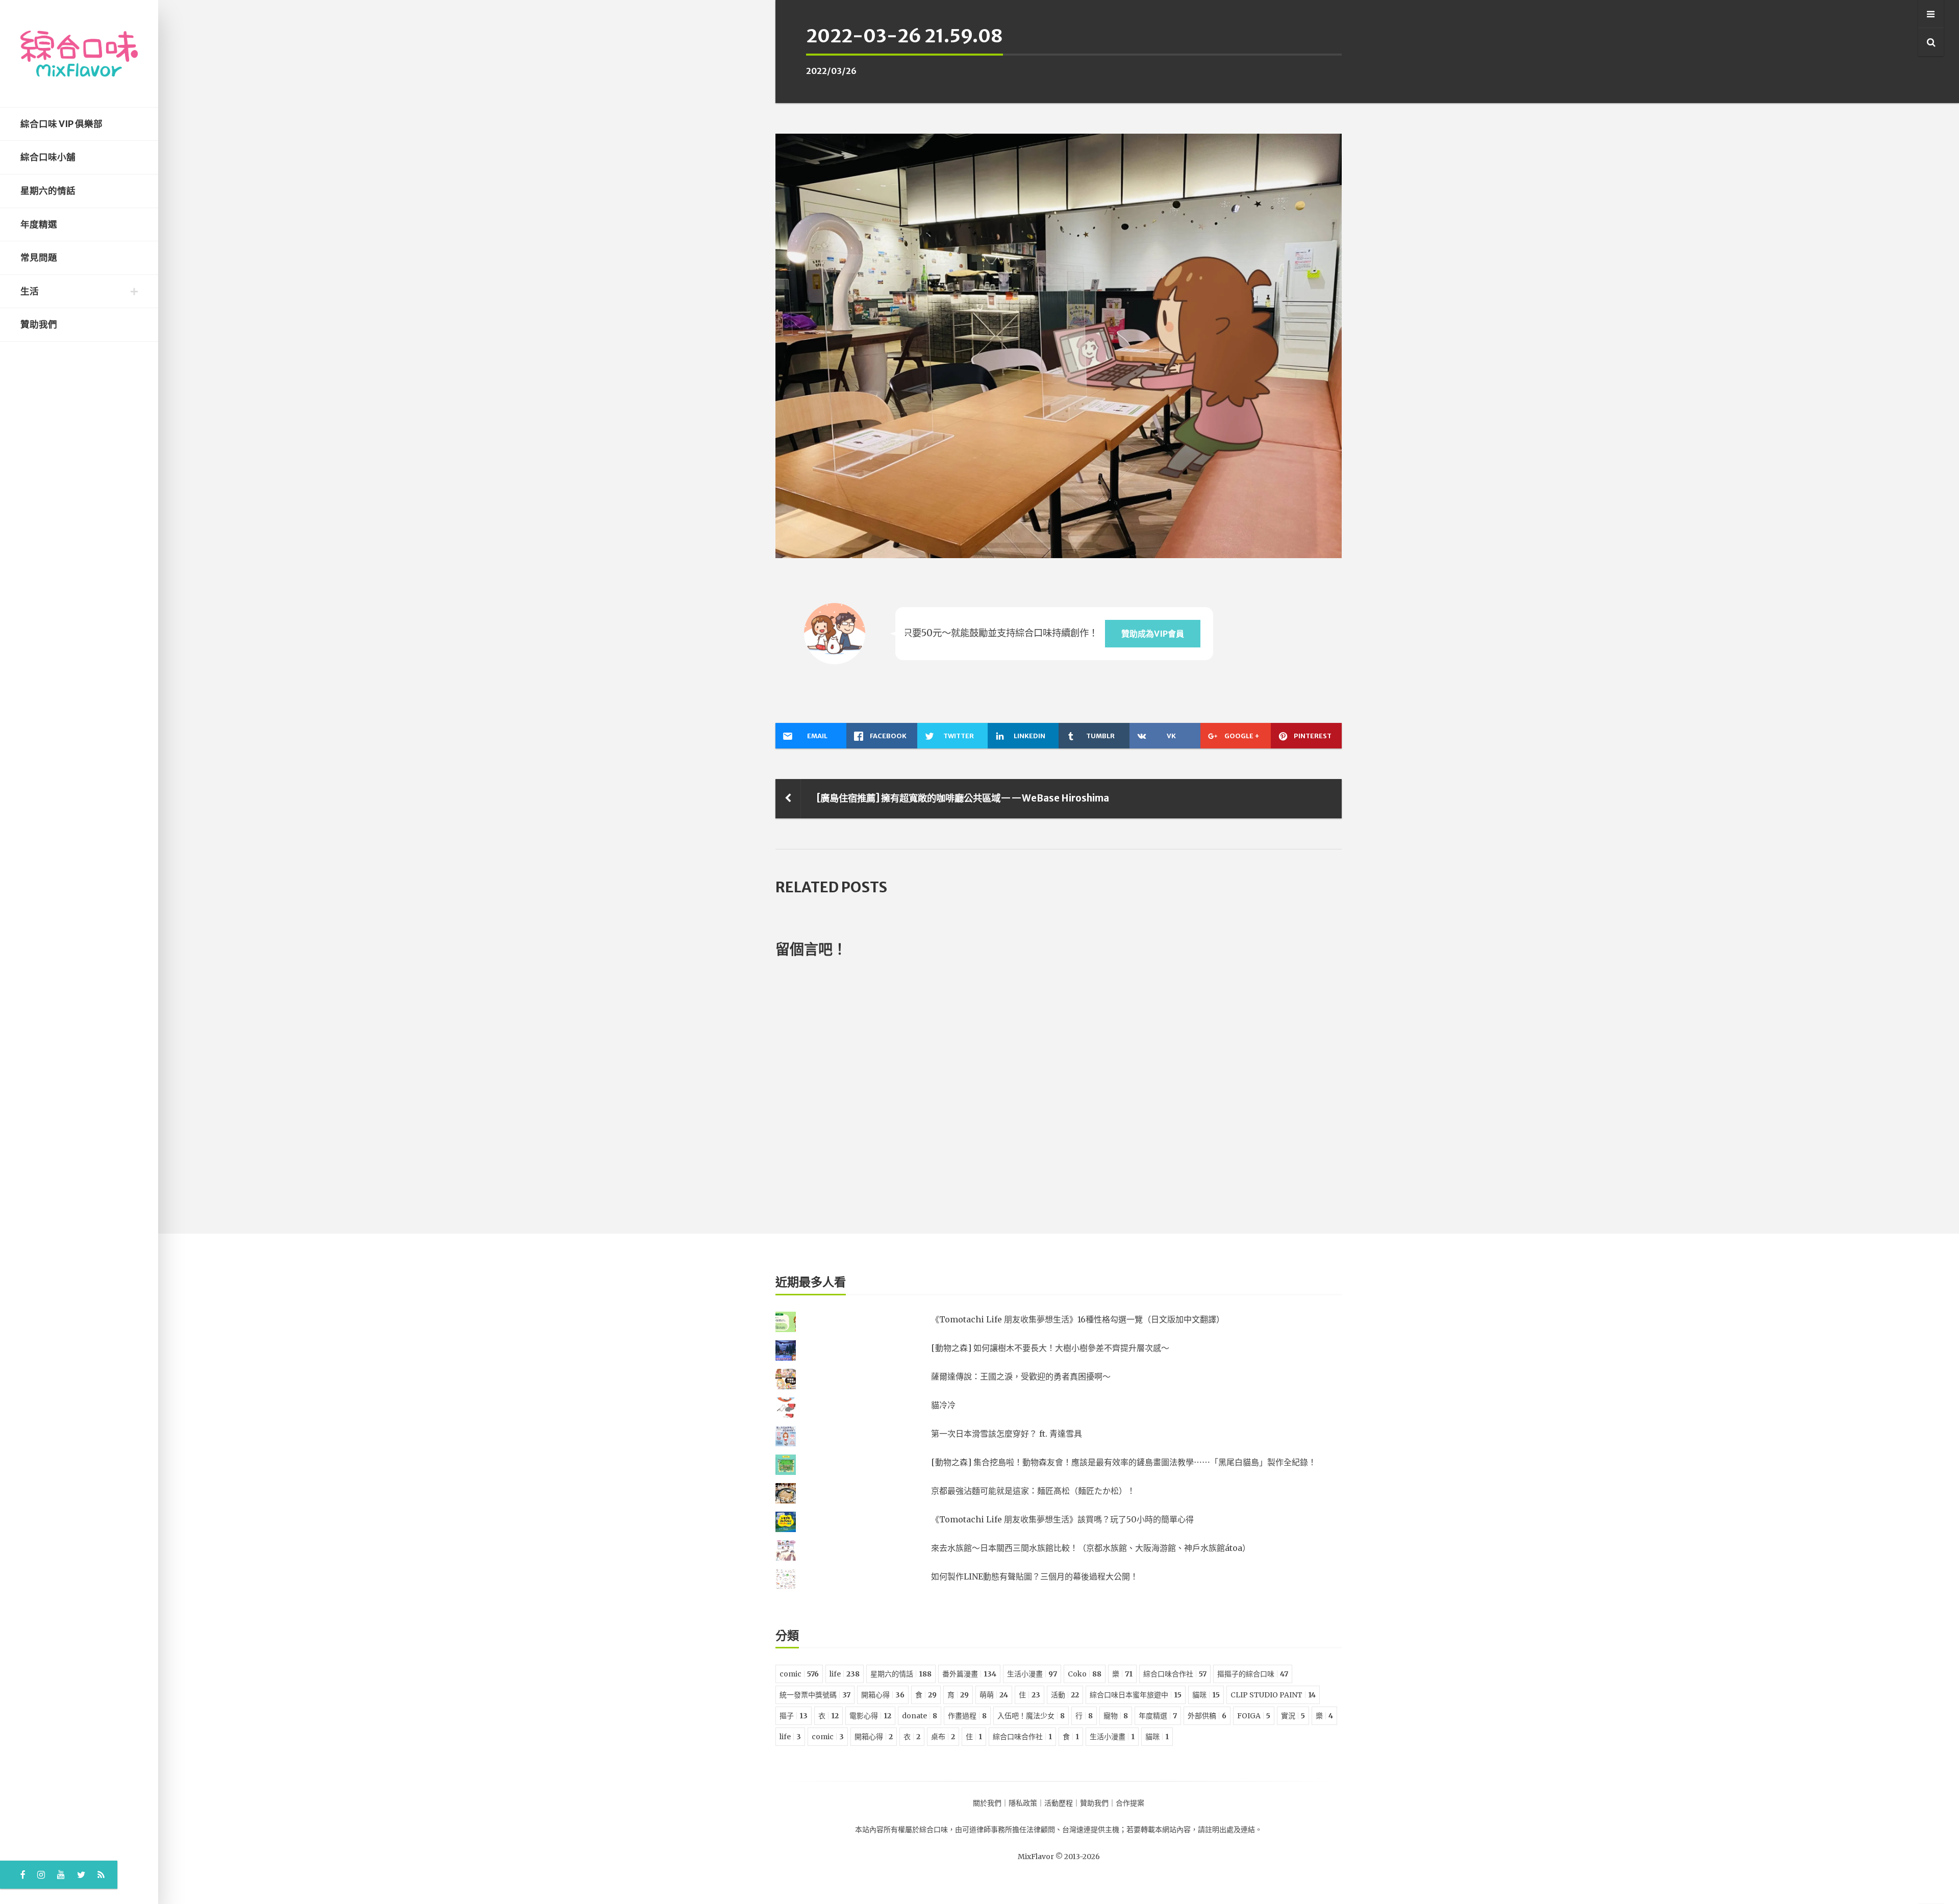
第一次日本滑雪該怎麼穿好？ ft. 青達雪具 (1007, 1434)
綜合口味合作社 (1175, 1674)
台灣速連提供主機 (1091, 1830)
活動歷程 (1059, 1803)
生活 (30, 291)
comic (799, 1674)
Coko (1085, 1674)
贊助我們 (39, 324)
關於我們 (987, 1803)
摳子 (794, 1716)
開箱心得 (883, 1695)
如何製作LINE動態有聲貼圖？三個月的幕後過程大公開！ (1035, 1576)
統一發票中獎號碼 (815, 1695)
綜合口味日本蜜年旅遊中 (1136, 1695)
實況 (1293, 1716)
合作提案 (1130, 1803)
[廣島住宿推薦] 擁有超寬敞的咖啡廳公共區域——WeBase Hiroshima (963, 798)
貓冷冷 (943, 1405)
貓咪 (1206, 1695)
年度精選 (39, 224)
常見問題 (39, 258)
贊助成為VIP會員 (1153, 634)
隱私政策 (1023, 1803)
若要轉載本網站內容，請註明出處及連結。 (1194, 1830)
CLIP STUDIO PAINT (1273, 1695)
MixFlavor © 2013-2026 (1059, 1857)
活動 (1065, 1695)
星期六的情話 (48, 191)
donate (920, 1716)
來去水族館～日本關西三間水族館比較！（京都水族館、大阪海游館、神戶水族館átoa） (1091, 1548)
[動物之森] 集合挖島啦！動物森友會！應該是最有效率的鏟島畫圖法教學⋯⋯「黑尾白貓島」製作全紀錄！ (1124, 1462)
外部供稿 (1207, 1716)
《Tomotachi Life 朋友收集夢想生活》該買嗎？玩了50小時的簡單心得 (1062, 1519)
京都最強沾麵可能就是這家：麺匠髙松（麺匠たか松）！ (1033, 1491)
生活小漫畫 (1032, 1674)
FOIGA (1254, 1716)
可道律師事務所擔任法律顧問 (1009, 1830)
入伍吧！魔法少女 (1031, 1716)
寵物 (1116, 1716)
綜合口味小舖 (48, 157)
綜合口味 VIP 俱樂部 (61, 124)
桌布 (943, 1737)
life (845, 1674)
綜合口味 (934, 1830)
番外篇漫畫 (969, 1674)
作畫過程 (967, 1716)
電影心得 (870, 1716)
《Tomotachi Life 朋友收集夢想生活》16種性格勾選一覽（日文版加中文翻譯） (1078, 1319)
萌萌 (994, 1695)
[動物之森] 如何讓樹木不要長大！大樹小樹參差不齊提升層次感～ (1050, 1348)
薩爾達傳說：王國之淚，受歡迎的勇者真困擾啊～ (1021, 1376)
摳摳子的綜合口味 (1253, 1674)
